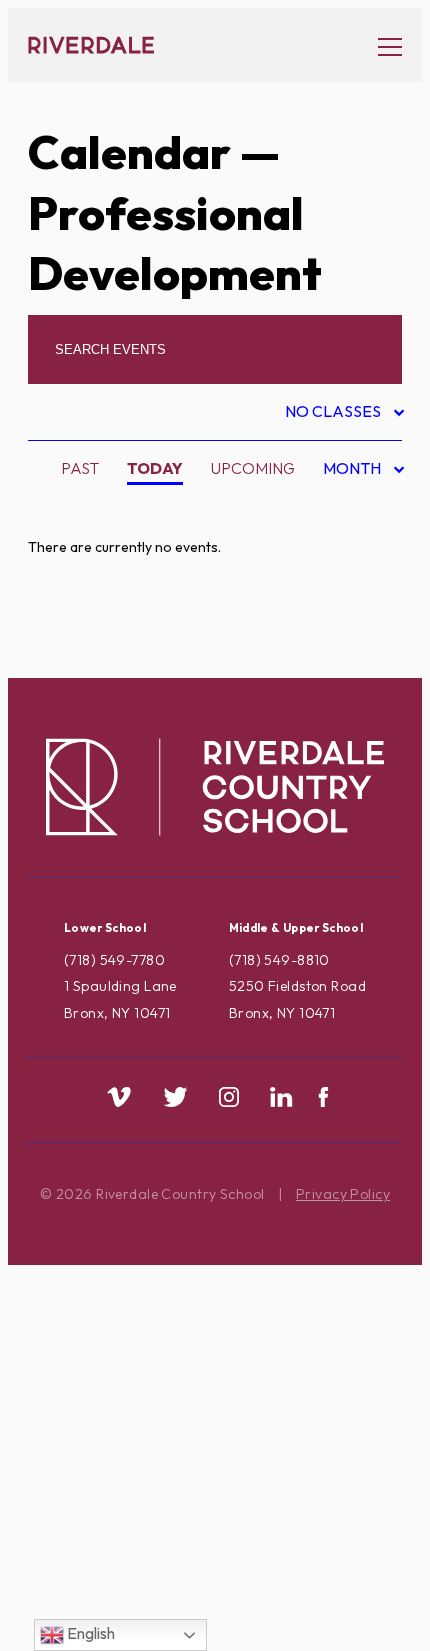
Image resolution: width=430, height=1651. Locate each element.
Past (80, 468)
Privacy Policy (343, 1194)
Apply (94, 609)
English (89, 1633)
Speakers (108, 1431)
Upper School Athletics (171, 1558)
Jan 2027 (345, 666)
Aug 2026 (347, 508)
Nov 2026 (347, 603)
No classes (335, 414)
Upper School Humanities (176, 1589)
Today (155, 468)
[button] (380, 45)
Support (104, 1495)
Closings (106, 672)
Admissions (115, 514)
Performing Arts (141, 1273)
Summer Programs (146, 1463)
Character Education (163, 641)
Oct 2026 (347, 571)
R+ (78, 1336)
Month (354, 471)
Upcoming (253, 468)
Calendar (129, 152)
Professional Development (188, 1305)
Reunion (103, 1368)
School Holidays (141, 1400)
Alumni (98, 577)
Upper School (128, 1526)
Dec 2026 (347, 634)
